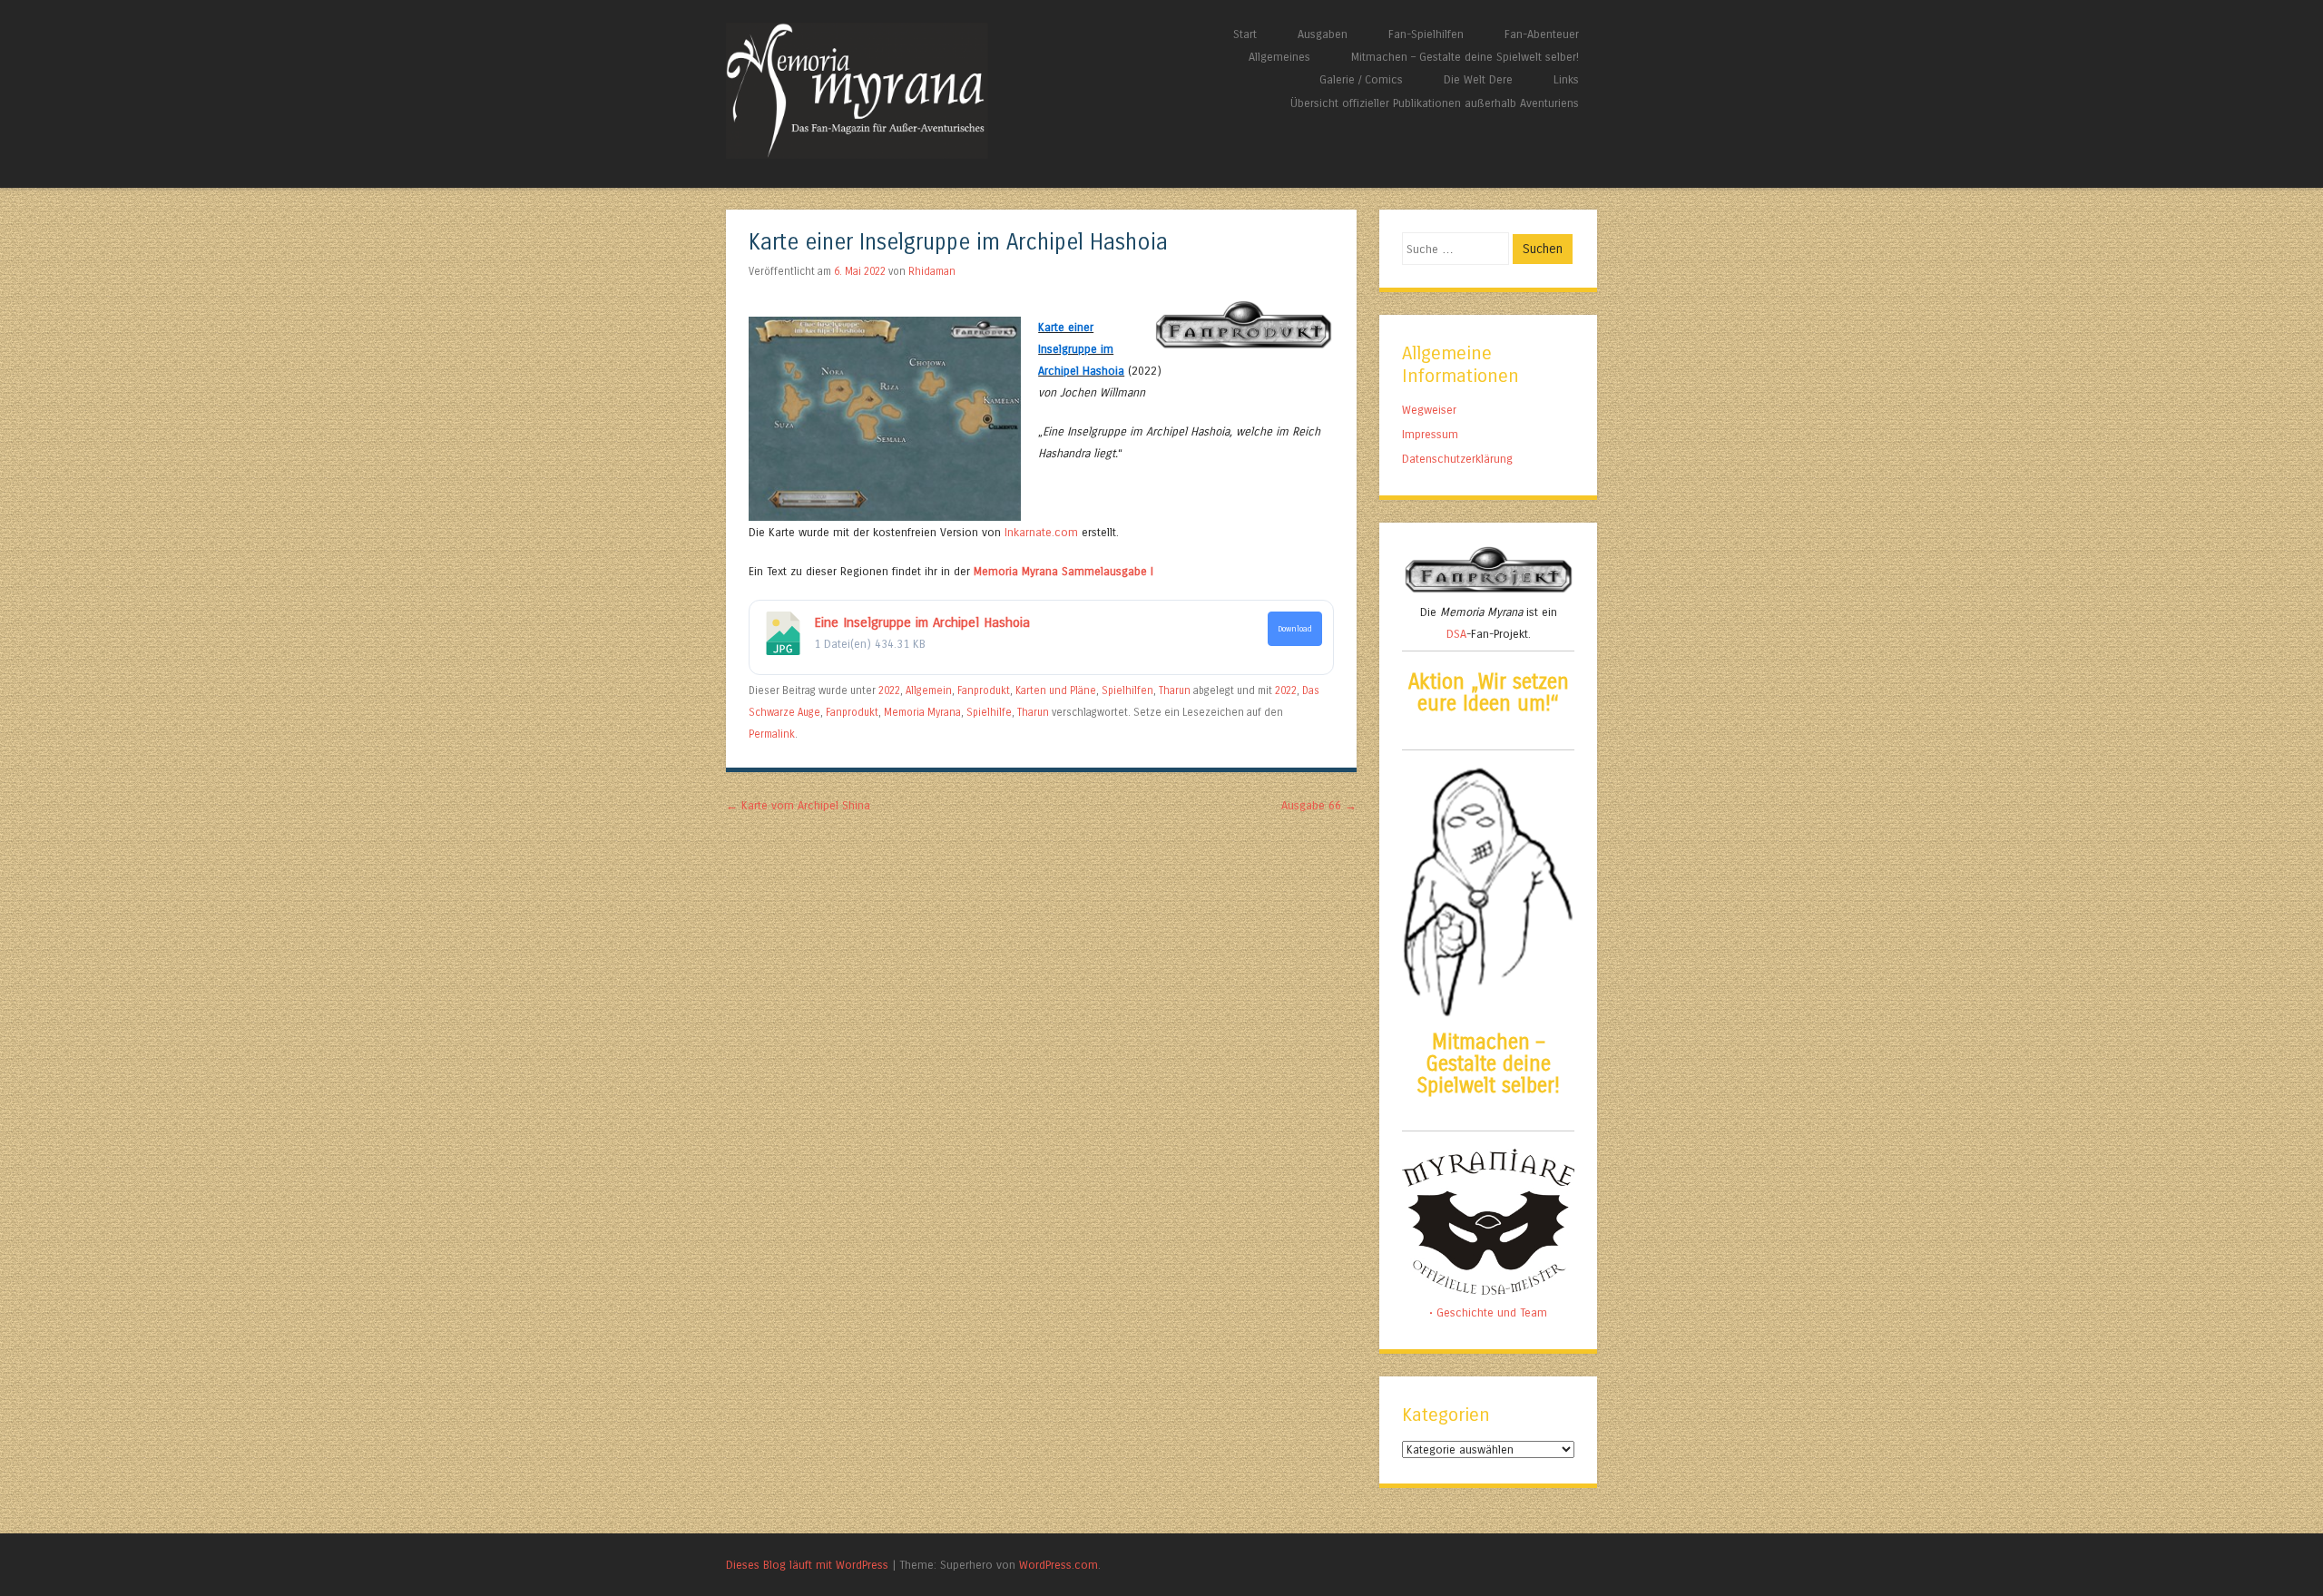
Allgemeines (1279, 57)
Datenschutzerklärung (1457, 459)
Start (1245, 34)
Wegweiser (1429, 410)
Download (1295, 629)
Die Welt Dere (1478, 79)
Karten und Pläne (1056, 690)
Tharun (1175, 690)
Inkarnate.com (1041, 532)
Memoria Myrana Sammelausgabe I (1063, 571)
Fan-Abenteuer (1542, 34)
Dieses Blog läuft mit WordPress (807, 1565)
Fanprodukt (984, 690)
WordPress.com (1059, 1565)
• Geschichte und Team (1488, 1312)
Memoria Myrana (922, 712)
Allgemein (929, 690)
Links (1566, 79)
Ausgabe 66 (1319, 805)
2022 (889, 690)
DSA (1456, 634)
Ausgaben (1323, 34)
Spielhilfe (989, 712)
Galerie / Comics (1361, 79)
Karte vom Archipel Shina (798, 805)
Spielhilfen (1127, 690)
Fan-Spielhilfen (1426, 34)
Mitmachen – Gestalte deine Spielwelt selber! (1465, 57)
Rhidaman (932, 271)
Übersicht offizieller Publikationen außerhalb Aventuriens (1435, 103)
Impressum (1430, 434)
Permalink (772, 734)
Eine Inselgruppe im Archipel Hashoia (922, 622)
